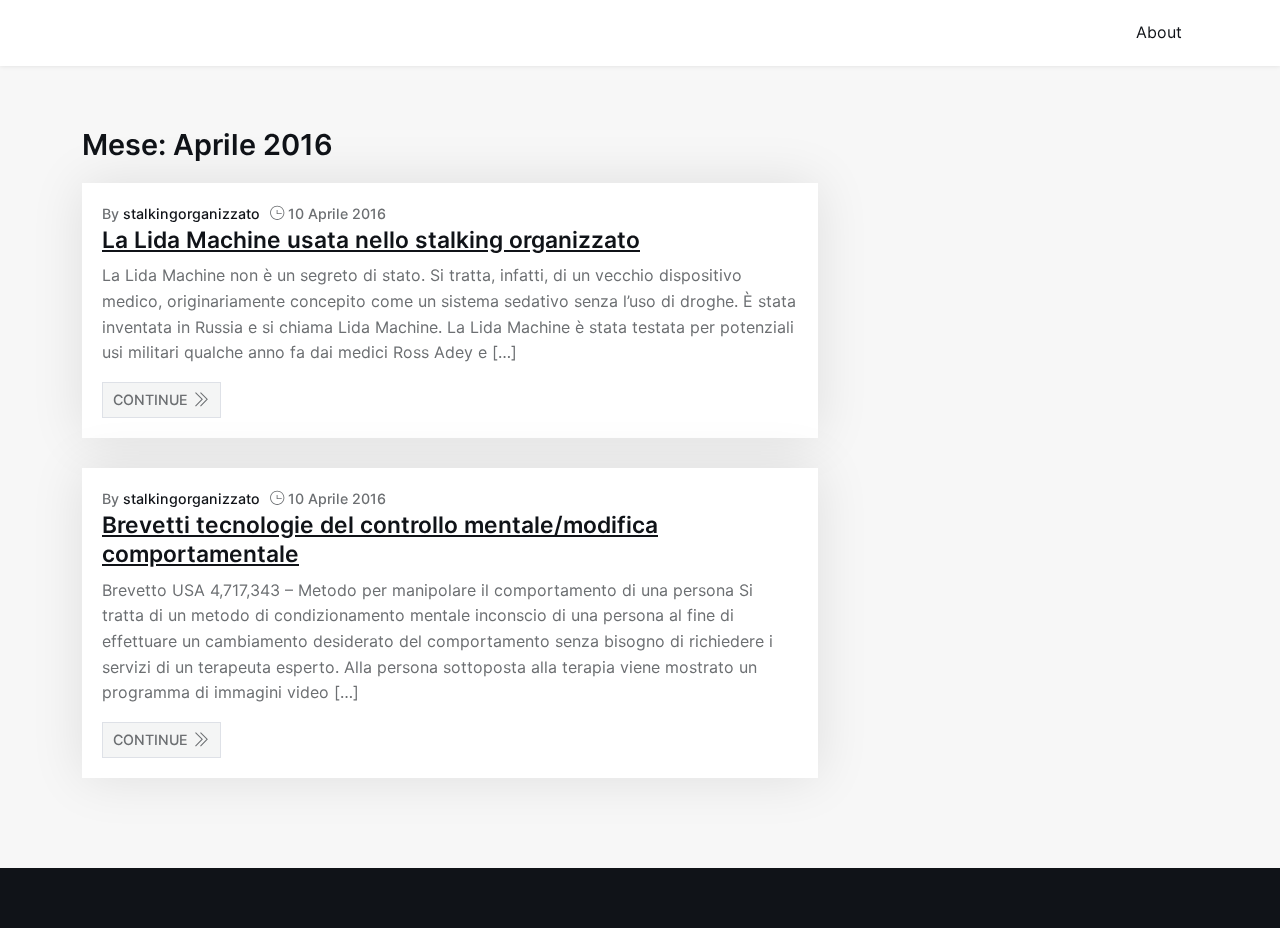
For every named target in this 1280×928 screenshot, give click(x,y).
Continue (150, 399)
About (1159, 32)
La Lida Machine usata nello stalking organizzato (371, 240)
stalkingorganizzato (191, 213)
